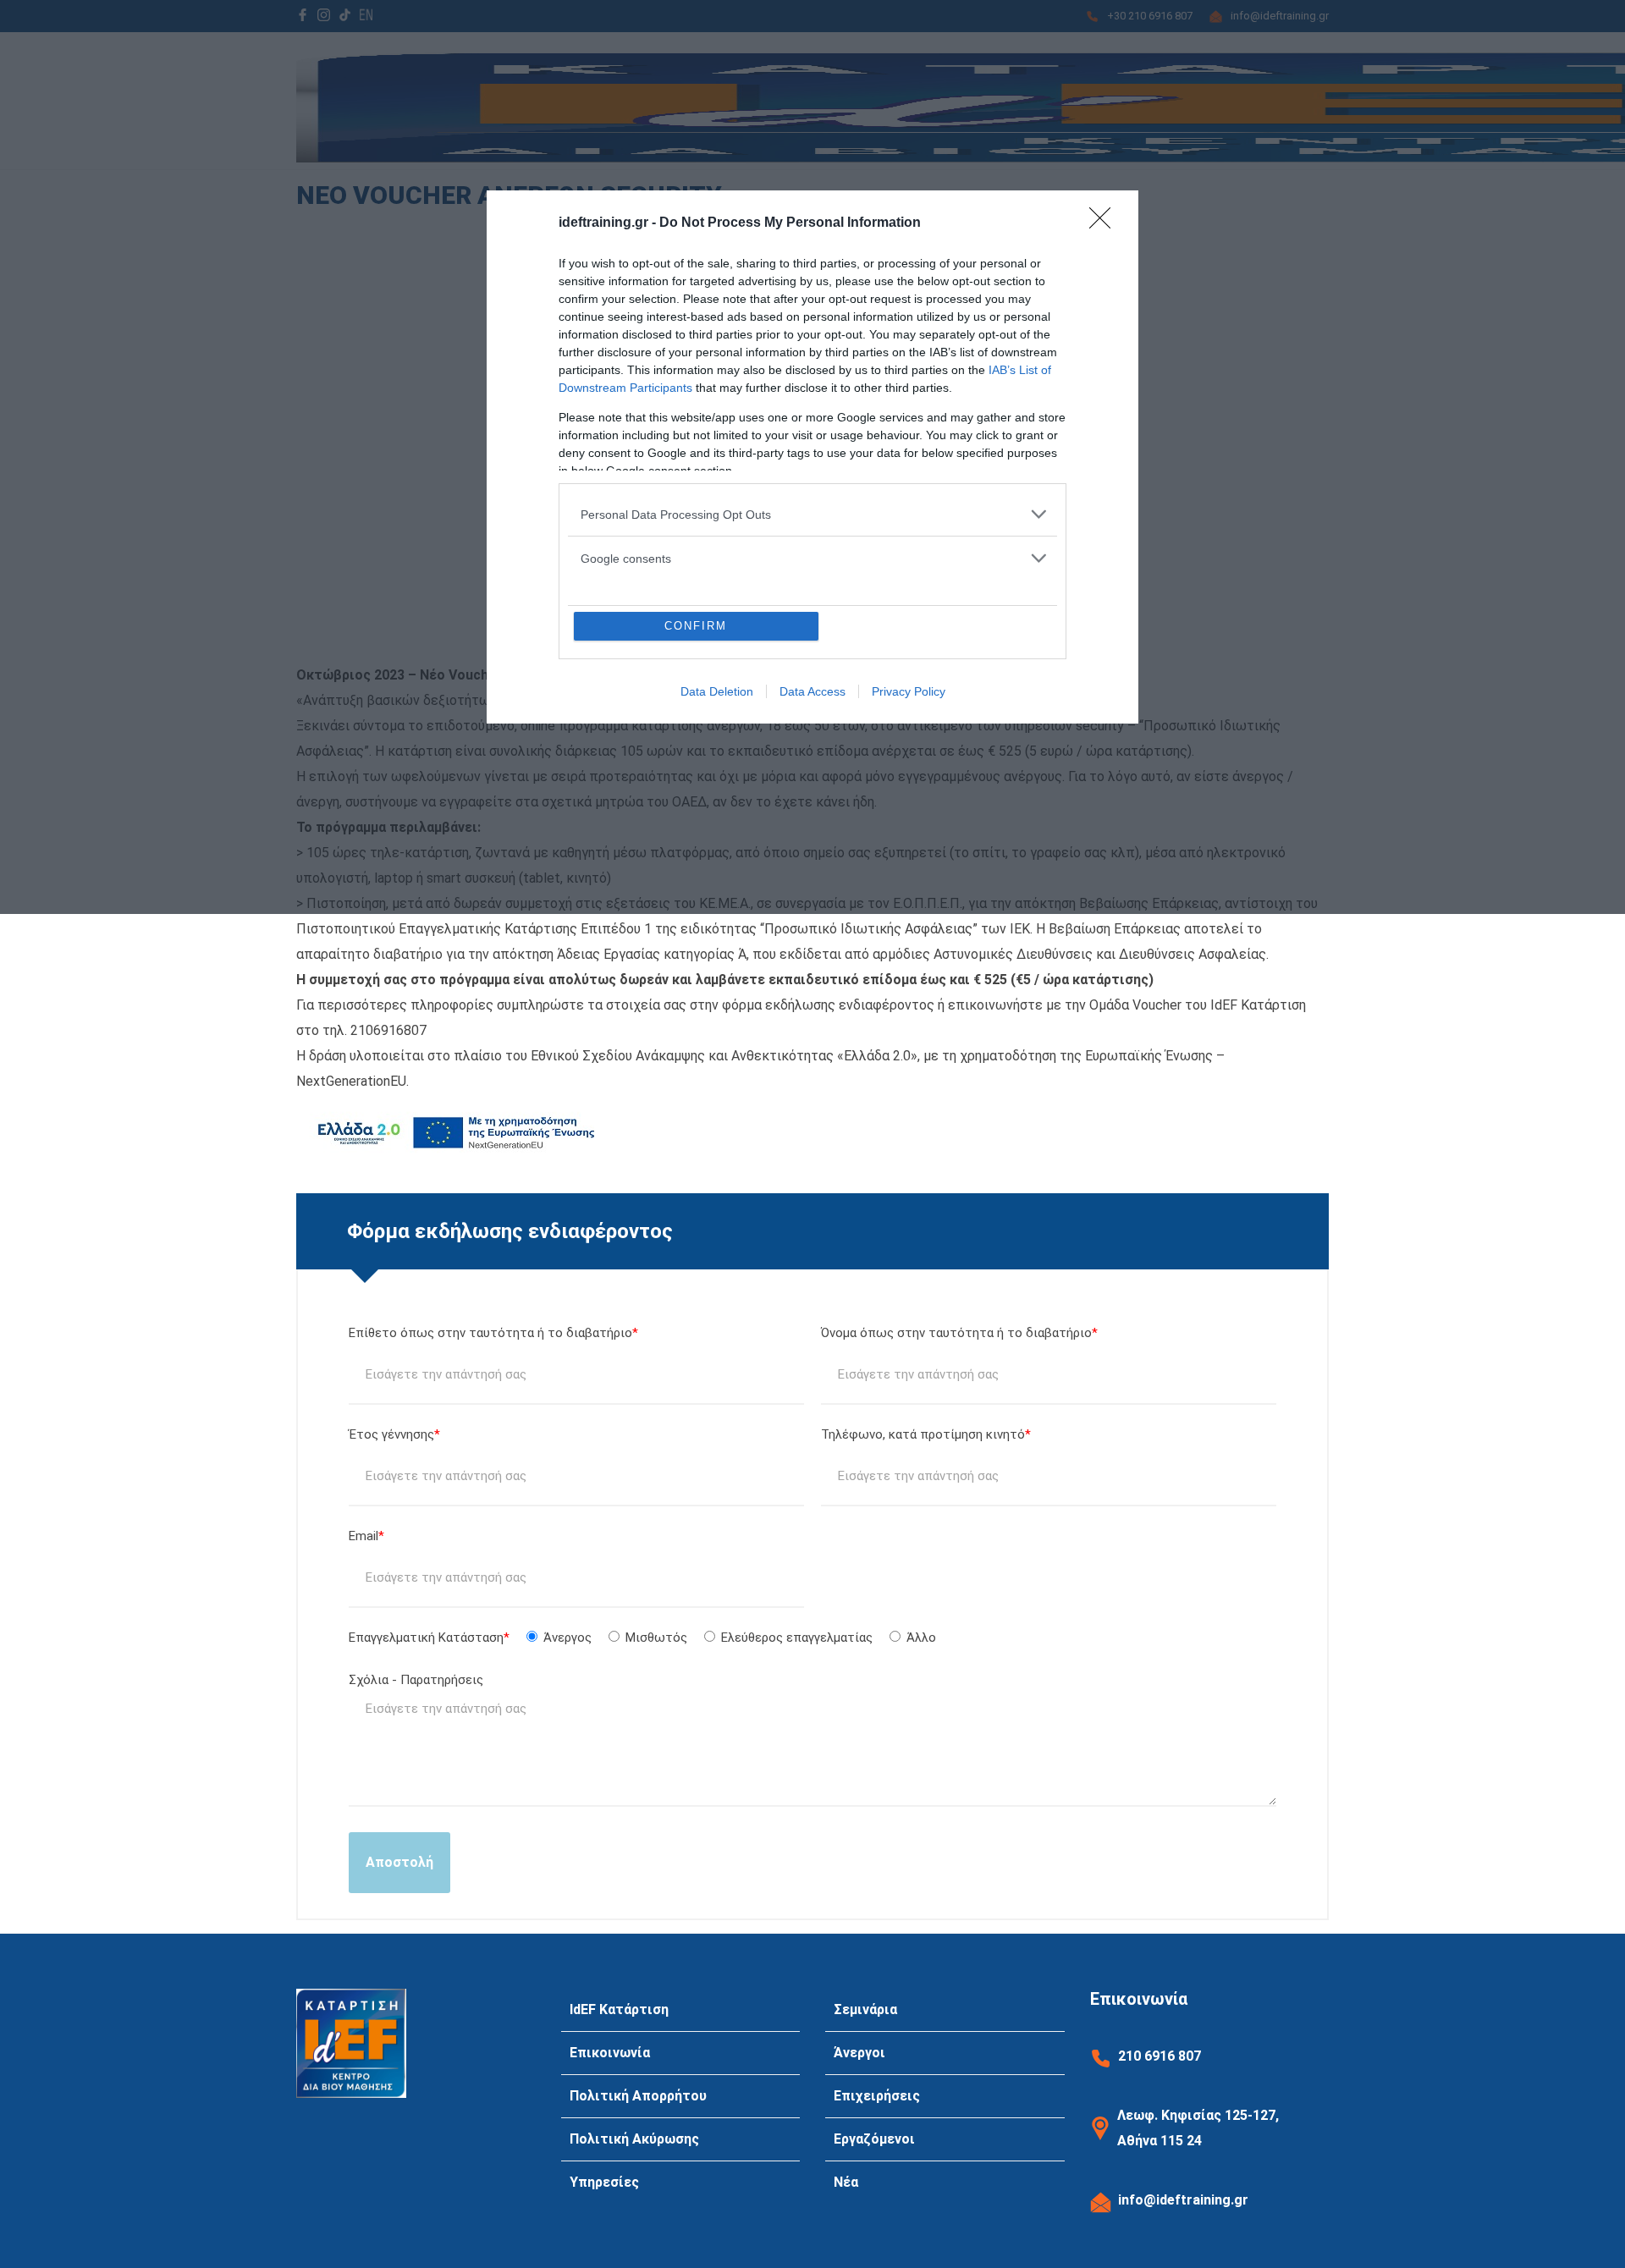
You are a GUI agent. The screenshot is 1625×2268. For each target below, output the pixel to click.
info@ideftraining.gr (1183, 2200)
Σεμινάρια (865, 2009)
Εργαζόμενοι (874, 2139)
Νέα (846, 2182)
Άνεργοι (859, 2053)
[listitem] (812, 514)
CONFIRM (696, 626)
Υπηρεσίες (604, 2182)
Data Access (812, 691)
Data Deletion (717, 691)
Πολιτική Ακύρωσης (634, 2139)
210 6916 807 (1160, 2056)
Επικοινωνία (610, 2053)
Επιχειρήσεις (877, 2096)
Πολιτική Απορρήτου (638, 2096)
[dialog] (812, 457)
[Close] (1105, 223)
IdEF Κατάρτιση (619, 2009)
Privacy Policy (909, 691)
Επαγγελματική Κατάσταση (642, 1638)
